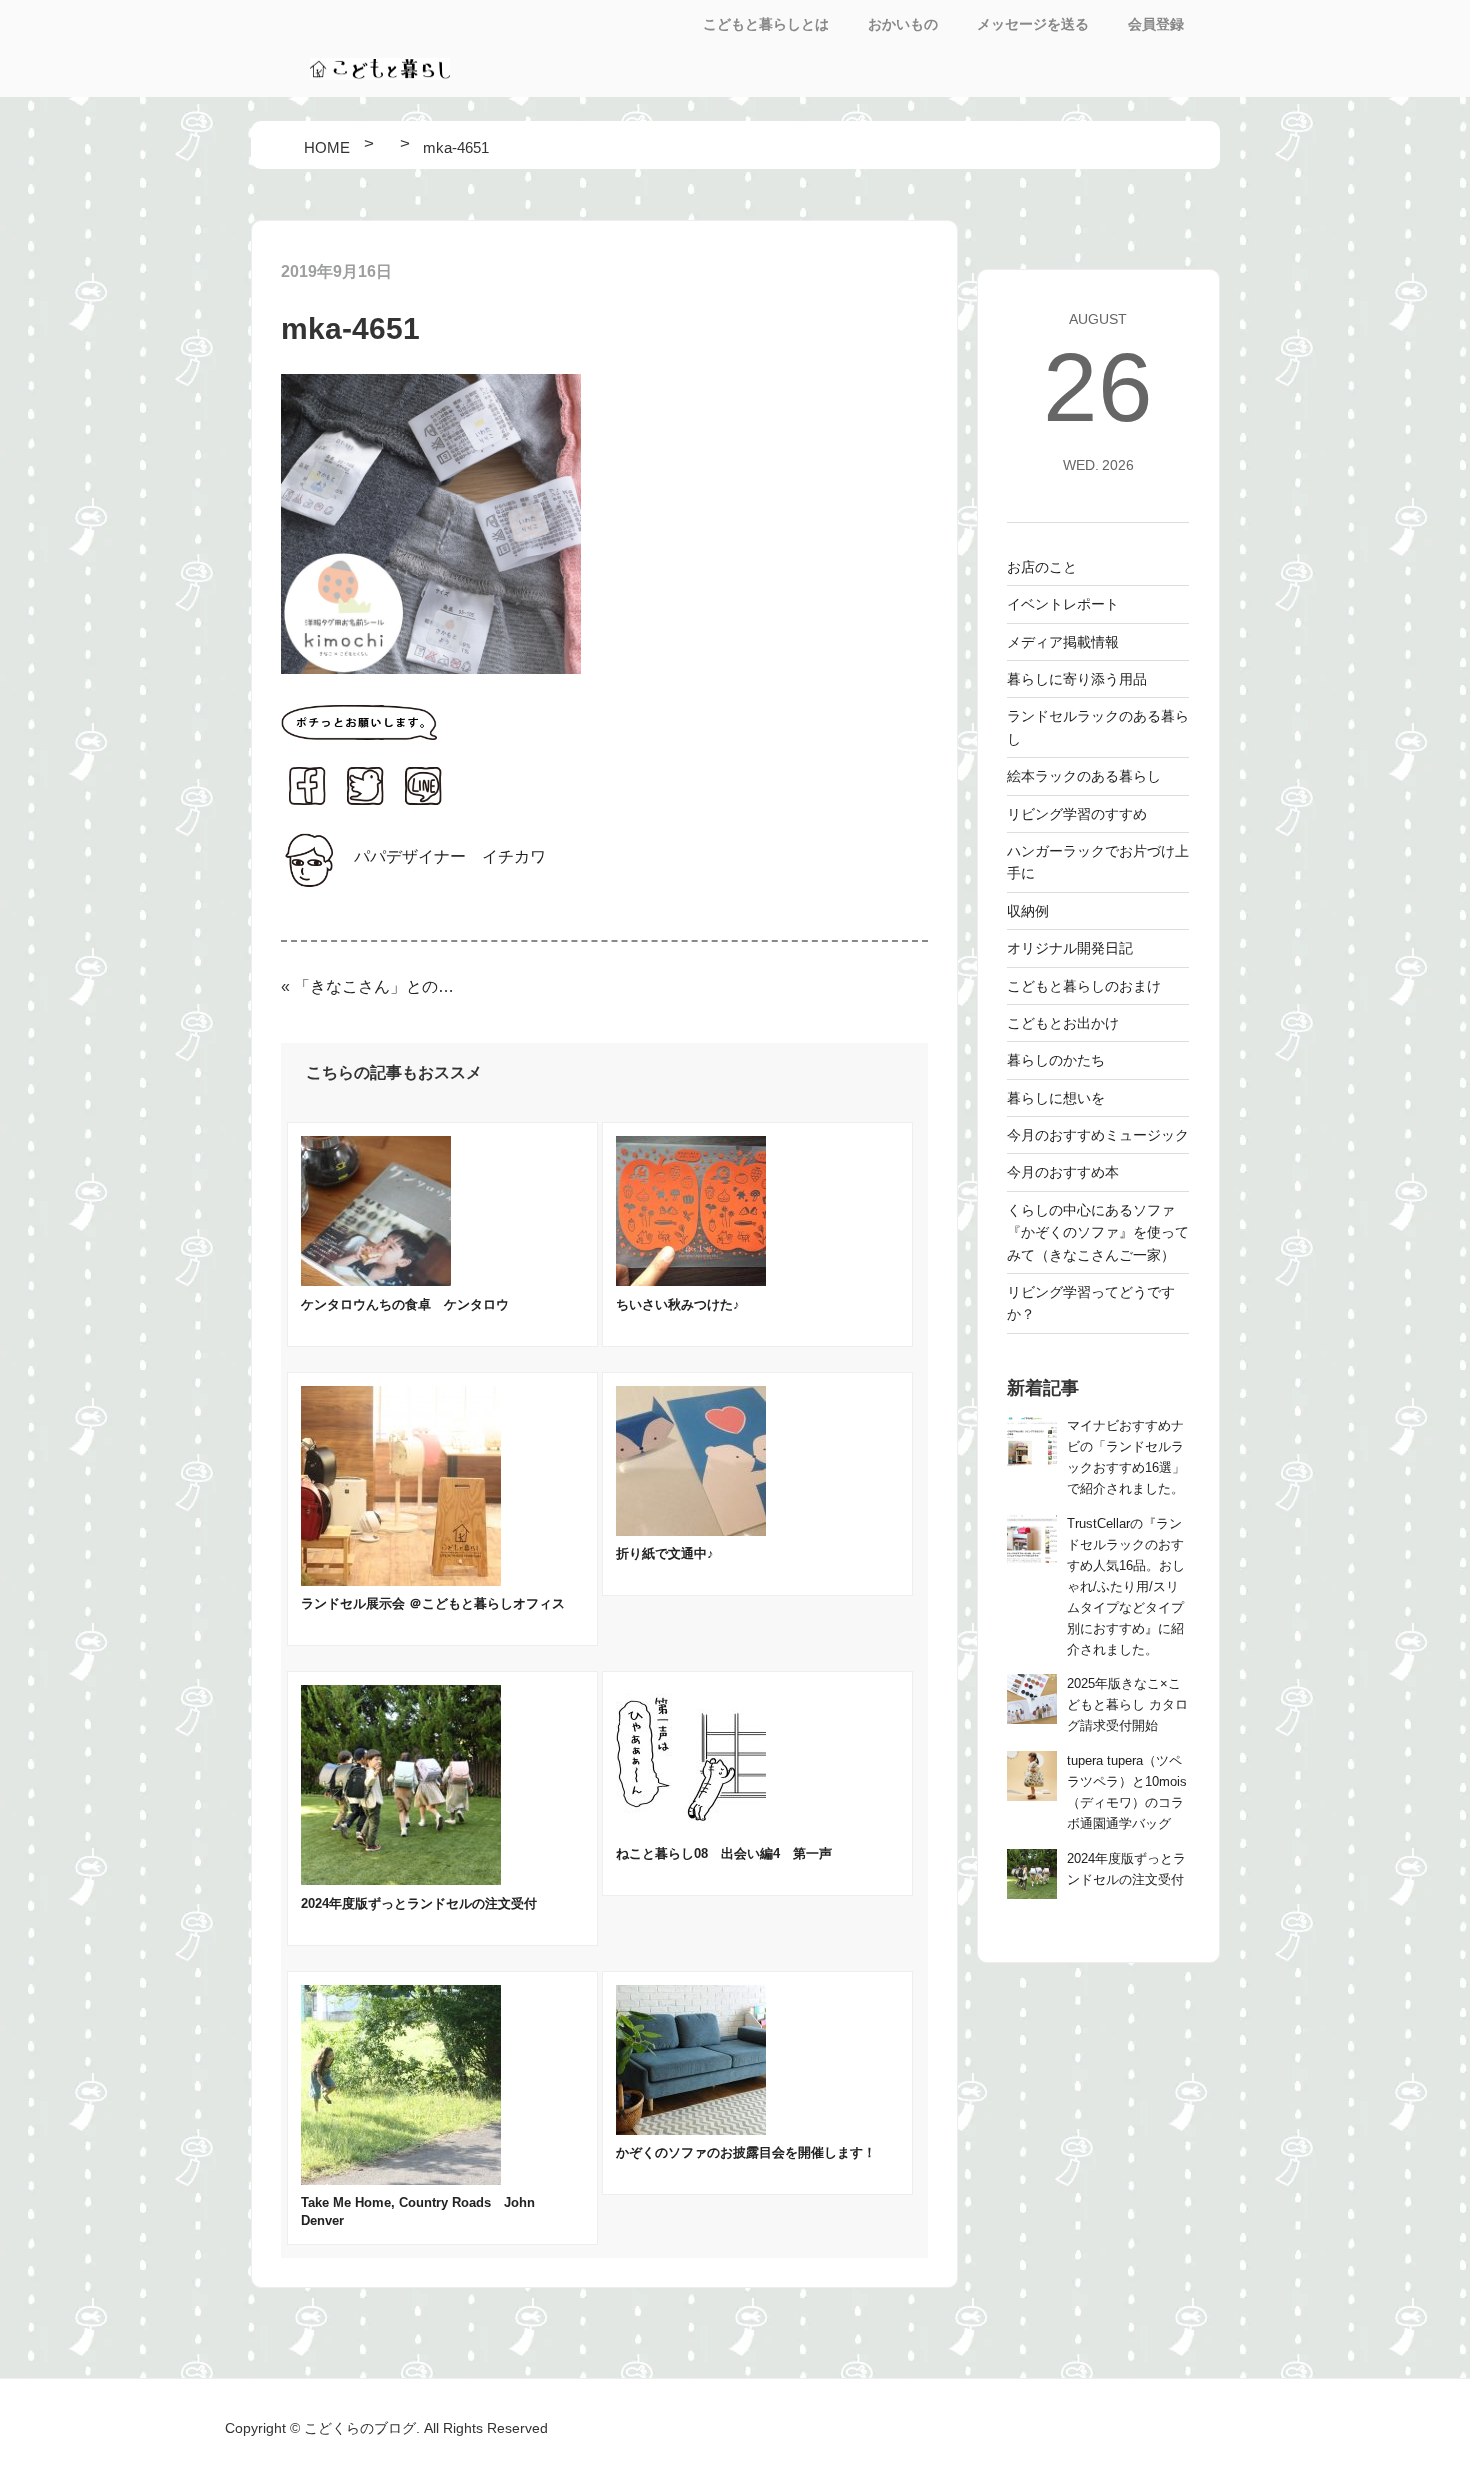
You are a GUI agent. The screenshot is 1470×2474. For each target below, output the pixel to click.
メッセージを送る (1033, 24)
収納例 (1028, 911)
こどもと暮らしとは (766, 24)
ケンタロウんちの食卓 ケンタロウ (405, 1304)
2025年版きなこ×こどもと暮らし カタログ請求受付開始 (1127, 1705)
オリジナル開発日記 (1070, 948)
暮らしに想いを (1056, 1098)
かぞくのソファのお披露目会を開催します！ (746, 2152)
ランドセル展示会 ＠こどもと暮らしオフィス (433, 1603)
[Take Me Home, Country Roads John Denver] (401, 2179)
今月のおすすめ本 (1063, 1172)
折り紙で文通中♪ (665, 1553)
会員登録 (1156, 24)
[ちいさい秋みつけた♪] (691, 1280)
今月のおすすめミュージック (1098, 1135)
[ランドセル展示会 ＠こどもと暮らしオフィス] (401, 1580)
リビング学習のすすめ (1077, 814)
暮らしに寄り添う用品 (1077, 679)
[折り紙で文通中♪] (691, 1530)
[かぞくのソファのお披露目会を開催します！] (691, 2129)
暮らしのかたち (1056, 1060)
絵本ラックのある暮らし (1084, 776)
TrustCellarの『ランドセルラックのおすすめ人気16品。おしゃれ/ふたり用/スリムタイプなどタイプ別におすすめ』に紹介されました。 (1126, 1587)
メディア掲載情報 (1063, 642)
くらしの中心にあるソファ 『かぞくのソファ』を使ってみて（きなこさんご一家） (1098, 1232)
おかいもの (903, 24)
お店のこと (1042, 567)
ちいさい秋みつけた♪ (678, 1304)
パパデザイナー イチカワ (450, 856)
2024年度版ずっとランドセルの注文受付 (419, 1903)
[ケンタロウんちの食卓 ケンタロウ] (376, 1280)
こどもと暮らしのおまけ (1084, 986)
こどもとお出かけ (1063, 1023)
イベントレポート (1063, 604)
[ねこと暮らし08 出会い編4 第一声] (691, 1829)
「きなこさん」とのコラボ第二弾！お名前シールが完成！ (375, 986)
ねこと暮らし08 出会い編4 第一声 (724, 1853)
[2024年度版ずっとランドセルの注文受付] (401, 1879)
